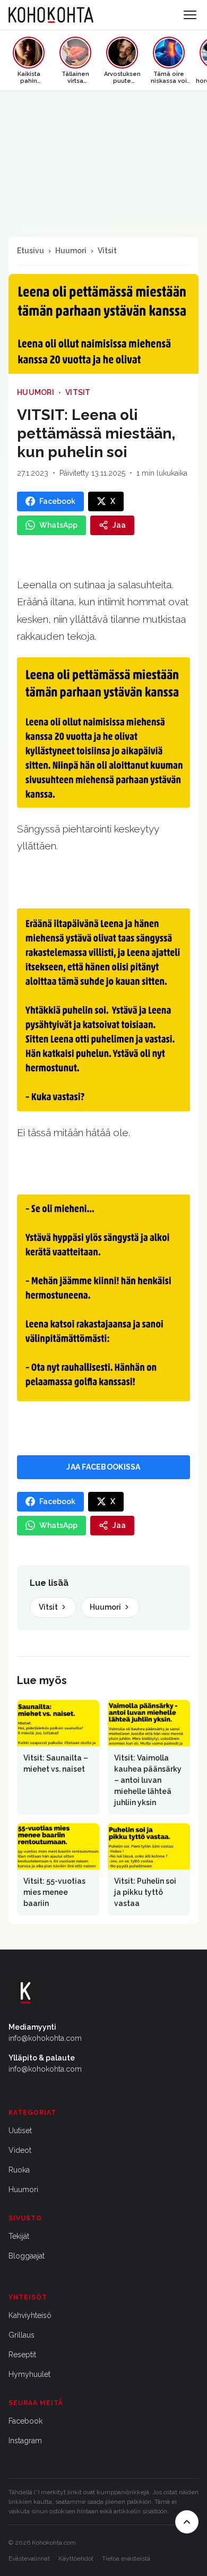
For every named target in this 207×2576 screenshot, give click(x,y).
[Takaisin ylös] (187, 2522)
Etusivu (31, 251)
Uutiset (20, 2131)
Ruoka (19, 2170)
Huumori (71, 251)
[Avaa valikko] (190, 15)
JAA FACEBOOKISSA (103, 1467)
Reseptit (22, 2355)
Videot (20, 2150)
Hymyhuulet (29, 2374)
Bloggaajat (27, 2256)
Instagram (25, 2441)
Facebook (25, 2421)
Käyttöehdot (76, 2558)
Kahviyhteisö (30, 2315)
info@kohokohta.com (45, 2038)
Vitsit (107, 251)
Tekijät (19, 2236)
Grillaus (21, 2335)
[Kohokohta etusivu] (51, 15)
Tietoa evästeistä (126, 2558)
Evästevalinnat (29, 2558)
